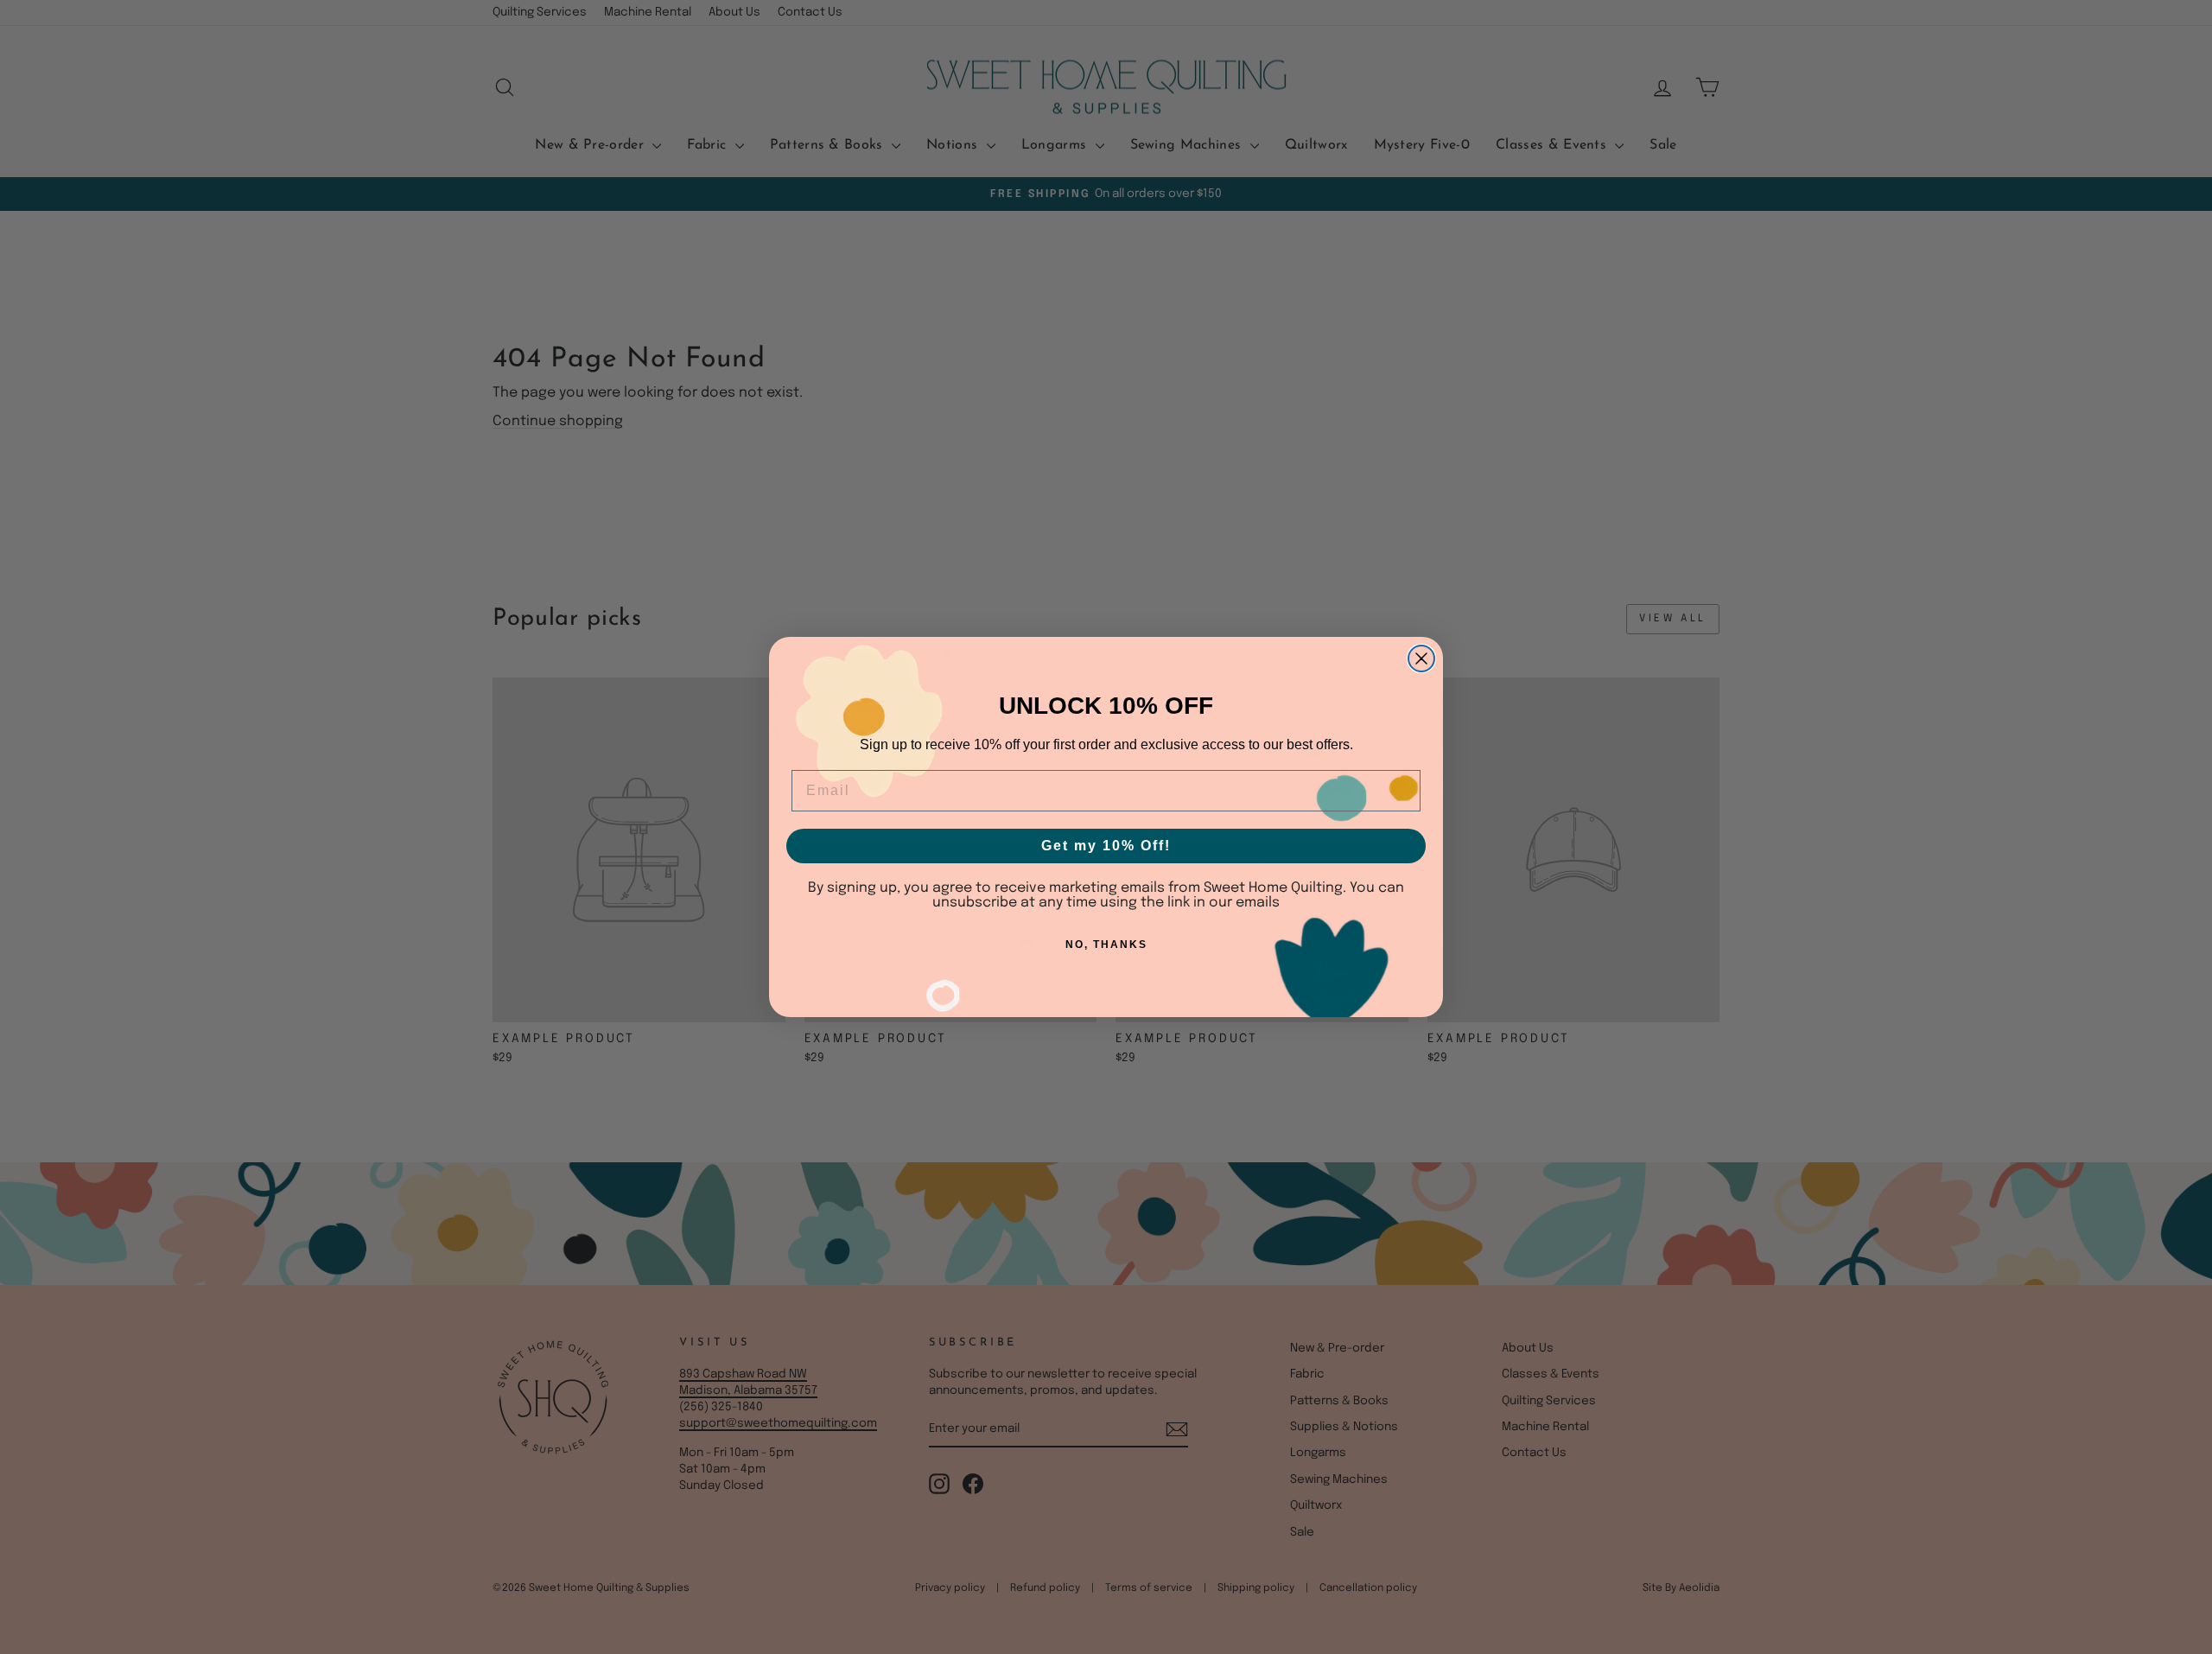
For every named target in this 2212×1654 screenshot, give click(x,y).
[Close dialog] (1421, 658)
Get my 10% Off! (1106, 846)
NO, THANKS (1106, 945)
